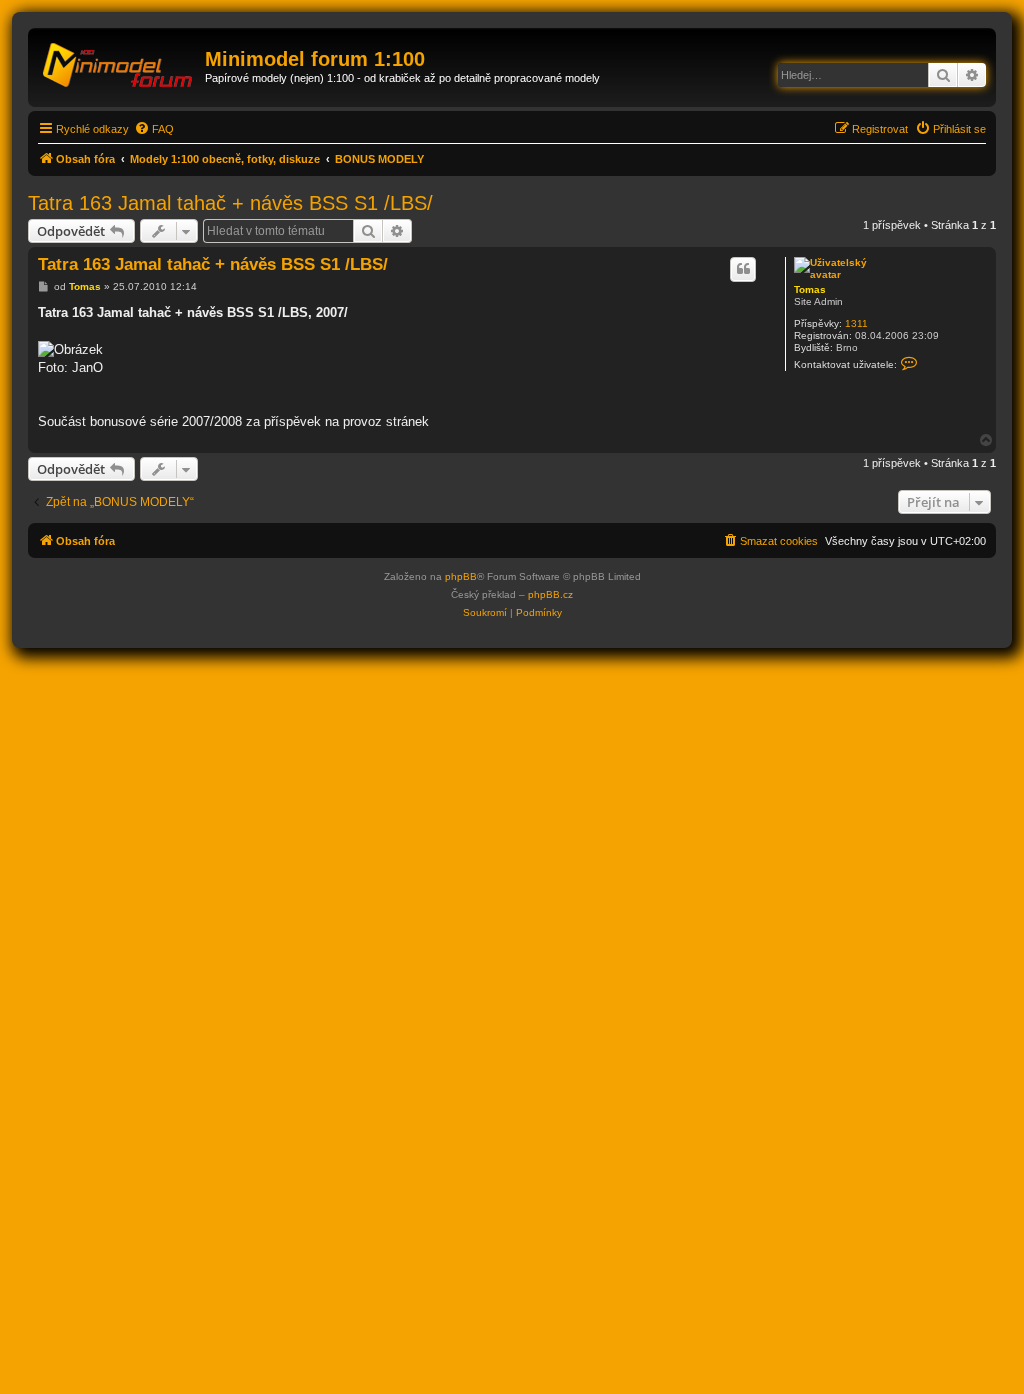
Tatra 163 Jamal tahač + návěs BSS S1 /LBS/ (230, 203)
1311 (856, 323)
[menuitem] (154, 129)
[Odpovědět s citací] (743, 269)
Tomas (810, 289)
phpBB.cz (550, 594)
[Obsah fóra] (119, 65)
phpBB (461, 576)
